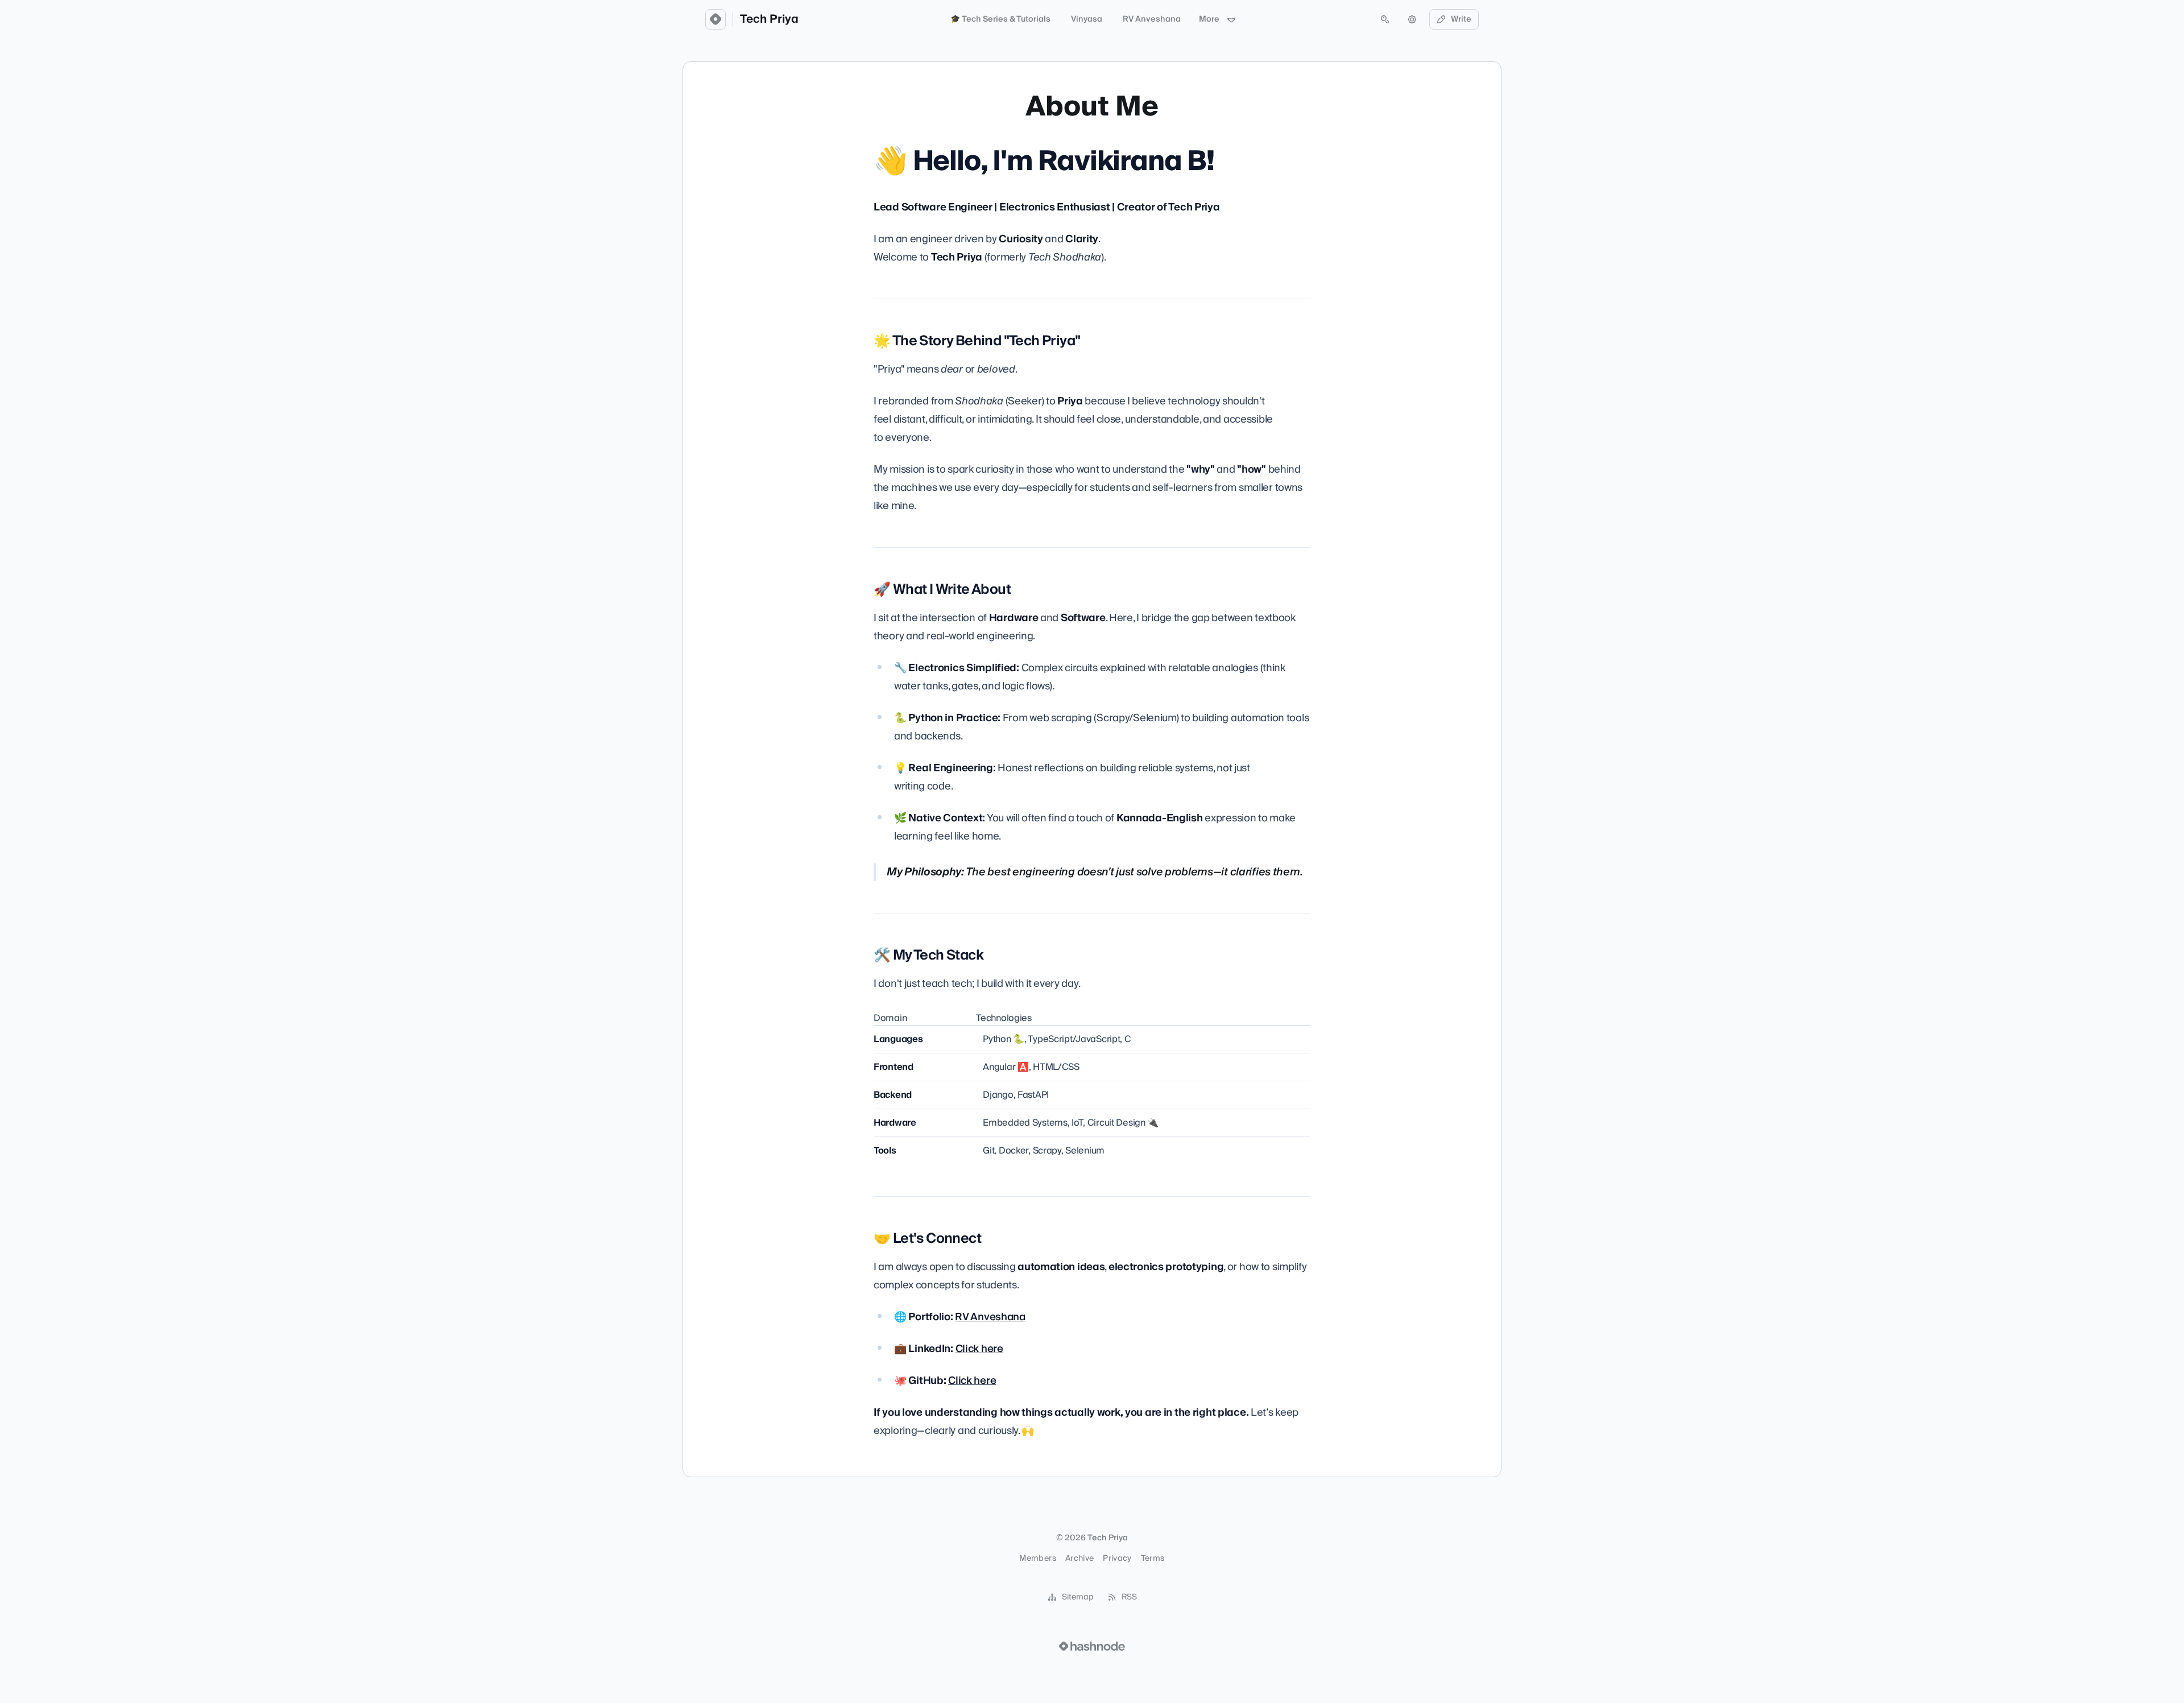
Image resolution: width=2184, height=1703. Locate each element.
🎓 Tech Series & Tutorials (1000, 19)
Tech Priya (769, 19)
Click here (979, 1349)
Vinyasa (1087, 19)
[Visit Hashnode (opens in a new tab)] (1092, 1646)
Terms (1153, 1559)
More (1209, 19)
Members (1037, 1559)
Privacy (1117, 1559)
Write (1461, 19)
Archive (1079, 1559)
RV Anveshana (1152, 19)
